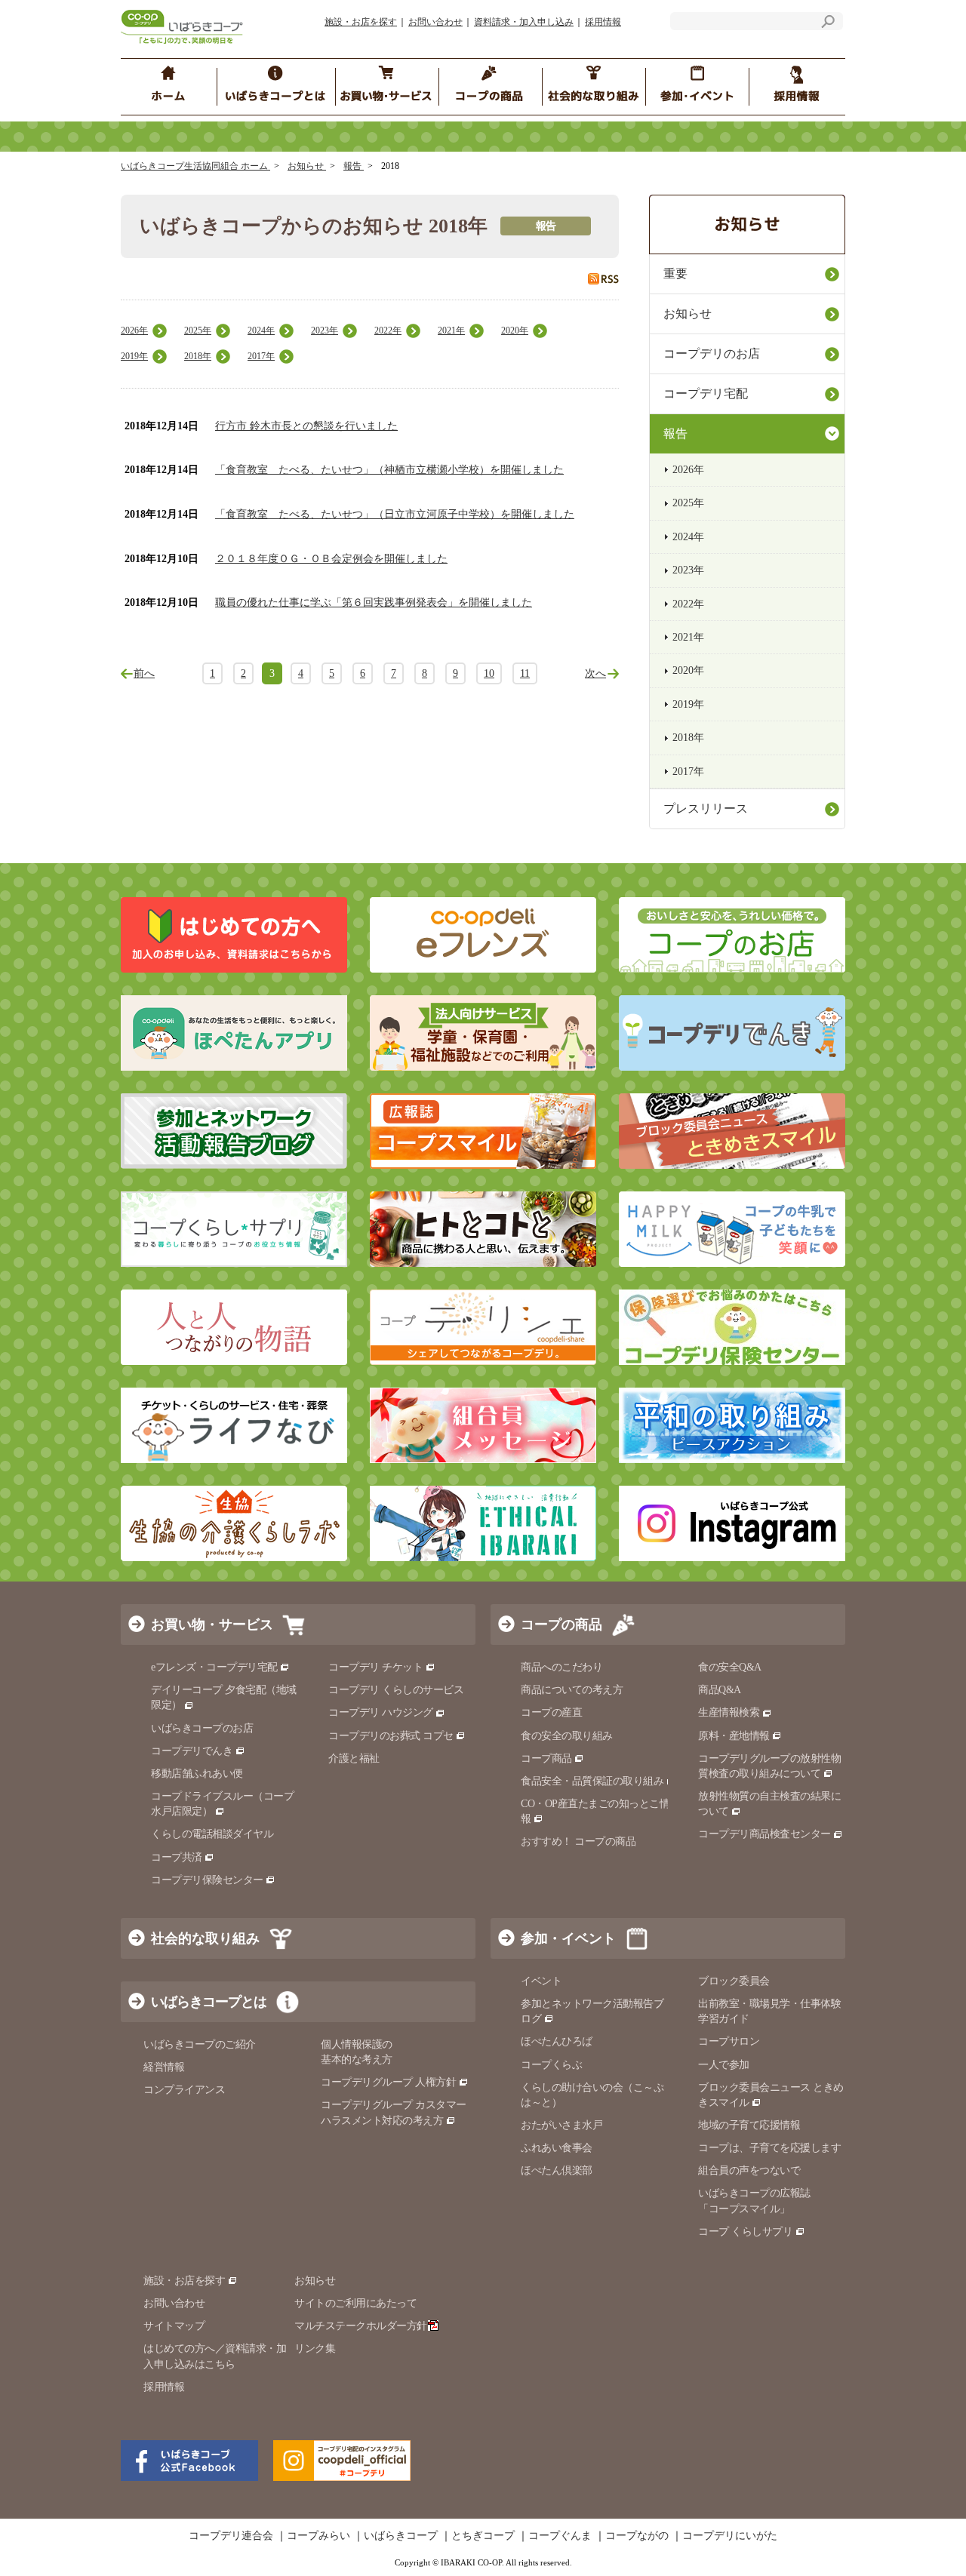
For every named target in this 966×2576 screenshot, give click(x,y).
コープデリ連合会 (231, 2536)
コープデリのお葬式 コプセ (391, 1736)
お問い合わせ (435, 22)
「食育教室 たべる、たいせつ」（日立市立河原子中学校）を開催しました (395, 514)
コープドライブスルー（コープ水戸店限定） (222, 1804)
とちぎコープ (483, 2536)
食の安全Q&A (730, 1667)
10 (489, 673)
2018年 (198, 356)
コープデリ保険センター (207, 1880)
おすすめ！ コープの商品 (578, 1841)
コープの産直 (551, 1712)
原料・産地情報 (734, 1736)
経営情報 (164, 2067)
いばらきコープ (401, 2536)
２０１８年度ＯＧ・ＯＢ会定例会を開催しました (331, 559)
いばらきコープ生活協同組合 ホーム (195, 166)
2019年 (134, 356)
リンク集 (315, 2349)
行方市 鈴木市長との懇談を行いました (306, 426)
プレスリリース (706, 808)
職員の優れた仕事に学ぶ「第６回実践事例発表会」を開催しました (374, 603)
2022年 (388, 330)
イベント (541, 1981)
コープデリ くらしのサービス (396, 1690)
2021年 (451, 330)
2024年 (261, 330)
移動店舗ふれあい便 (197, 1774)
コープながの (637, 2536)
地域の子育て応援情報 (749, 2125)
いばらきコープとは (209, 2002)
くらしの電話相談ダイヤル (212, 1834)
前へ (144, 673)
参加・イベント (568, 1938)
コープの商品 (561, 1625)
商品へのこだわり (561, 1667)
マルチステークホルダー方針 (361, 2326)
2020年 (515, 330)
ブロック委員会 (734, 1981)
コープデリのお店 (712, 354)
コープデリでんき (192, 1751)
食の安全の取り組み (567, 1736)
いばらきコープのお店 (202, 1728)
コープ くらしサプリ (745, 2232)
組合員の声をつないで (749, 2170)
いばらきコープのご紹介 (200, 2044)
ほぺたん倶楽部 (557, 2170)
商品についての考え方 (572, 1690)
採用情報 (603, 22)
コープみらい (318, 2536)
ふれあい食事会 (557, 2148)
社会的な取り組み (205, 1938)
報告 (354, 166)
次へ (595, 673)
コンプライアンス (184, 2090)
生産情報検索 (729, 1712)
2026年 (134, 330)
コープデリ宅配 (706, 393)
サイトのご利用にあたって (355, 2303)
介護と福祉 (354, 1758)
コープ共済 (177, 1857)
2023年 (325, 330)
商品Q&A (720, 1690)
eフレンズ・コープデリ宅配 (214, 1667)
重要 (675, 274)
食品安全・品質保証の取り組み (592, 1781)
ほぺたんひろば (557, 2041)
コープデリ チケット (375, 1667)
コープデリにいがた (730, 2536)
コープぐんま (560, 2536)
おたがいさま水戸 (561, 2125)
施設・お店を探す (361, 22)
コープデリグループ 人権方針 (388, 2082)
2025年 (198, 330)
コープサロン (729, 2041)
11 (525, 673)
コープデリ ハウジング (381, 1712)
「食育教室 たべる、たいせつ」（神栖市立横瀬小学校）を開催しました (389, 470)
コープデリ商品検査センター (764, 1834)
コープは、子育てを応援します (769, 2148)
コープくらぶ (551, 2065)
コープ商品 (546, 1758)
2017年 (261, 356)
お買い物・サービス (212, 1625)
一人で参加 (724, 2065)
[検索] (828, 24)
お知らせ (307, 166)
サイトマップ (174, 2326)
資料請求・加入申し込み (524, 22)
